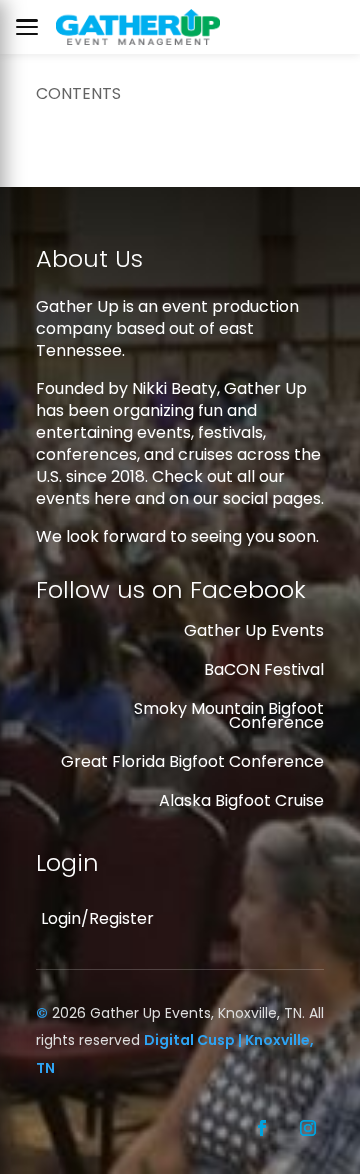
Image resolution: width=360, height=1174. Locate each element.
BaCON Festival (264, 669)
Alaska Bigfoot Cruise (241, 800)
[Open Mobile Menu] (32, 27)
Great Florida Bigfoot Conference (192, 761)
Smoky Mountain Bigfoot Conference (229, 715)
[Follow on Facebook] (262, 1128)
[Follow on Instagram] (308, 1128)
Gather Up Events (254, 630)
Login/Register (97, 918)
